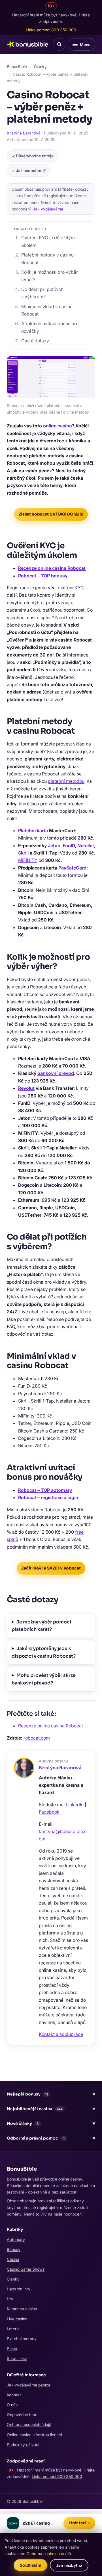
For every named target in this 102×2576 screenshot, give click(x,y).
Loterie (13, 2329)
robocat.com (37, 1738)
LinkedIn (75, 1805)
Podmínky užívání (23, 2445)
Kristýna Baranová (24, 133)
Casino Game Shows (26, 2269)
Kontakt (14, 2395)
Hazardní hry (19, 2289)
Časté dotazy (35, 341)
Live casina (17, 2319)
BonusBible (17, 67)
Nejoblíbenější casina (51, 2109)
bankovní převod (56, 1073)
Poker (12, 2348)
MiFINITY (28, 860)
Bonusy (14, 2249)
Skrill (23, 853)
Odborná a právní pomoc (51, 2138)
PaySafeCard (72, 868)
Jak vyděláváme (48, 209)
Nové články (51, 2123)
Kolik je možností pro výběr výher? (50, 276)
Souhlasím (31, 2565)
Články (40, 67)
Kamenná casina (22, 2309)
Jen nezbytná (69, 2565)
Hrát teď (79, 2523)
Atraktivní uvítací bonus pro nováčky (50, 327)
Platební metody (22, 2339)
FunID (69, 845)
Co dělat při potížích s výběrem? (42, 293)
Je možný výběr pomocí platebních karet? (41, 1626)
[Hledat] (59, 44)
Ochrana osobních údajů (29, 2424)
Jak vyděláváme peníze (29, 2385)
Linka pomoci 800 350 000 (51, 30)
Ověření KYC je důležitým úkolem (48, 241)
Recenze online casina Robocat (52, 568)
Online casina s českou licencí (34, 2435)
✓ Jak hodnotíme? (29, 170)
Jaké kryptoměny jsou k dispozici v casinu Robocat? (44, 1652)
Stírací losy (17, 2358)
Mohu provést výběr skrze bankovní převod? (44, 1679)
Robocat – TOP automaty (45, 1490)
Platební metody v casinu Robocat (47, 258)
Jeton (54, 845)
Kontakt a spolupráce (61, 2034)
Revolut (26, 1088)
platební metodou (66, 781)
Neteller (86, 845)
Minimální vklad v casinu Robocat (47, 310)
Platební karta (33, 831)
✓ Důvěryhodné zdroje (33, 156)
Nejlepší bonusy (51, 2094)
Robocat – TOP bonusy (43, 576)
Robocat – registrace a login (48, 1497)
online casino (58, 426)
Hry (10, 2299)
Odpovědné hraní (23, 2415)
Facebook (49, 1812)
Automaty (16, 2239)
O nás (12, 2405)
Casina (13, 2259)
